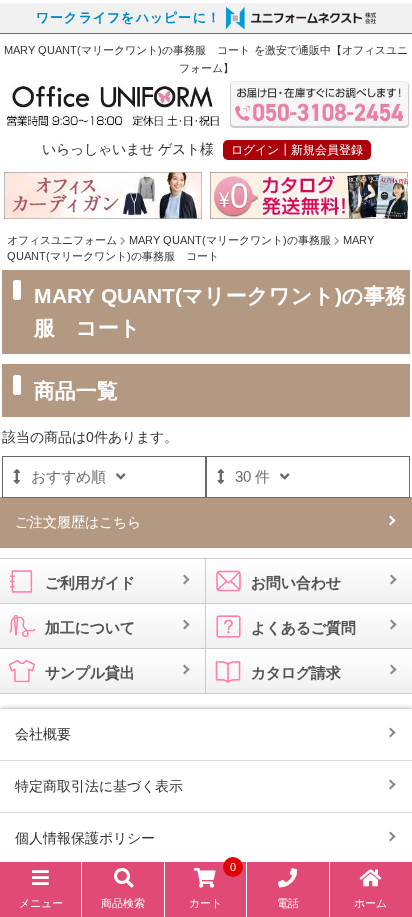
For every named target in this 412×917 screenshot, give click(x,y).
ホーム (370, 903)
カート (212, 888)
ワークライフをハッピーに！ (128, 18)
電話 (288, 903)
